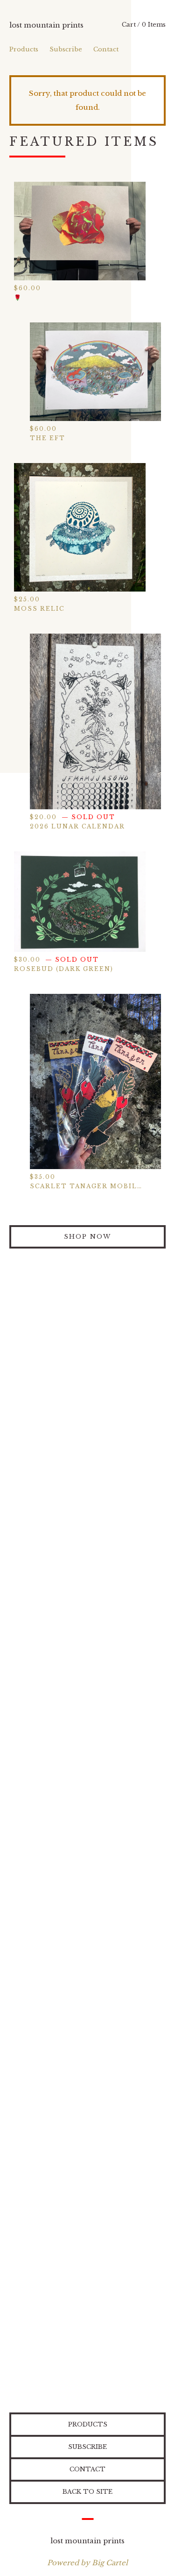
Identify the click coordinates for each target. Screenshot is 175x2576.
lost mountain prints (46, 25)
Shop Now (87, 1237)
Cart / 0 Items (144, 25)
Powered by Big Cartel (87, 2563)
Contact (106, 49)
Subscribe (66, 49)
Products (24, 49)
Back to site (87, 2492)
